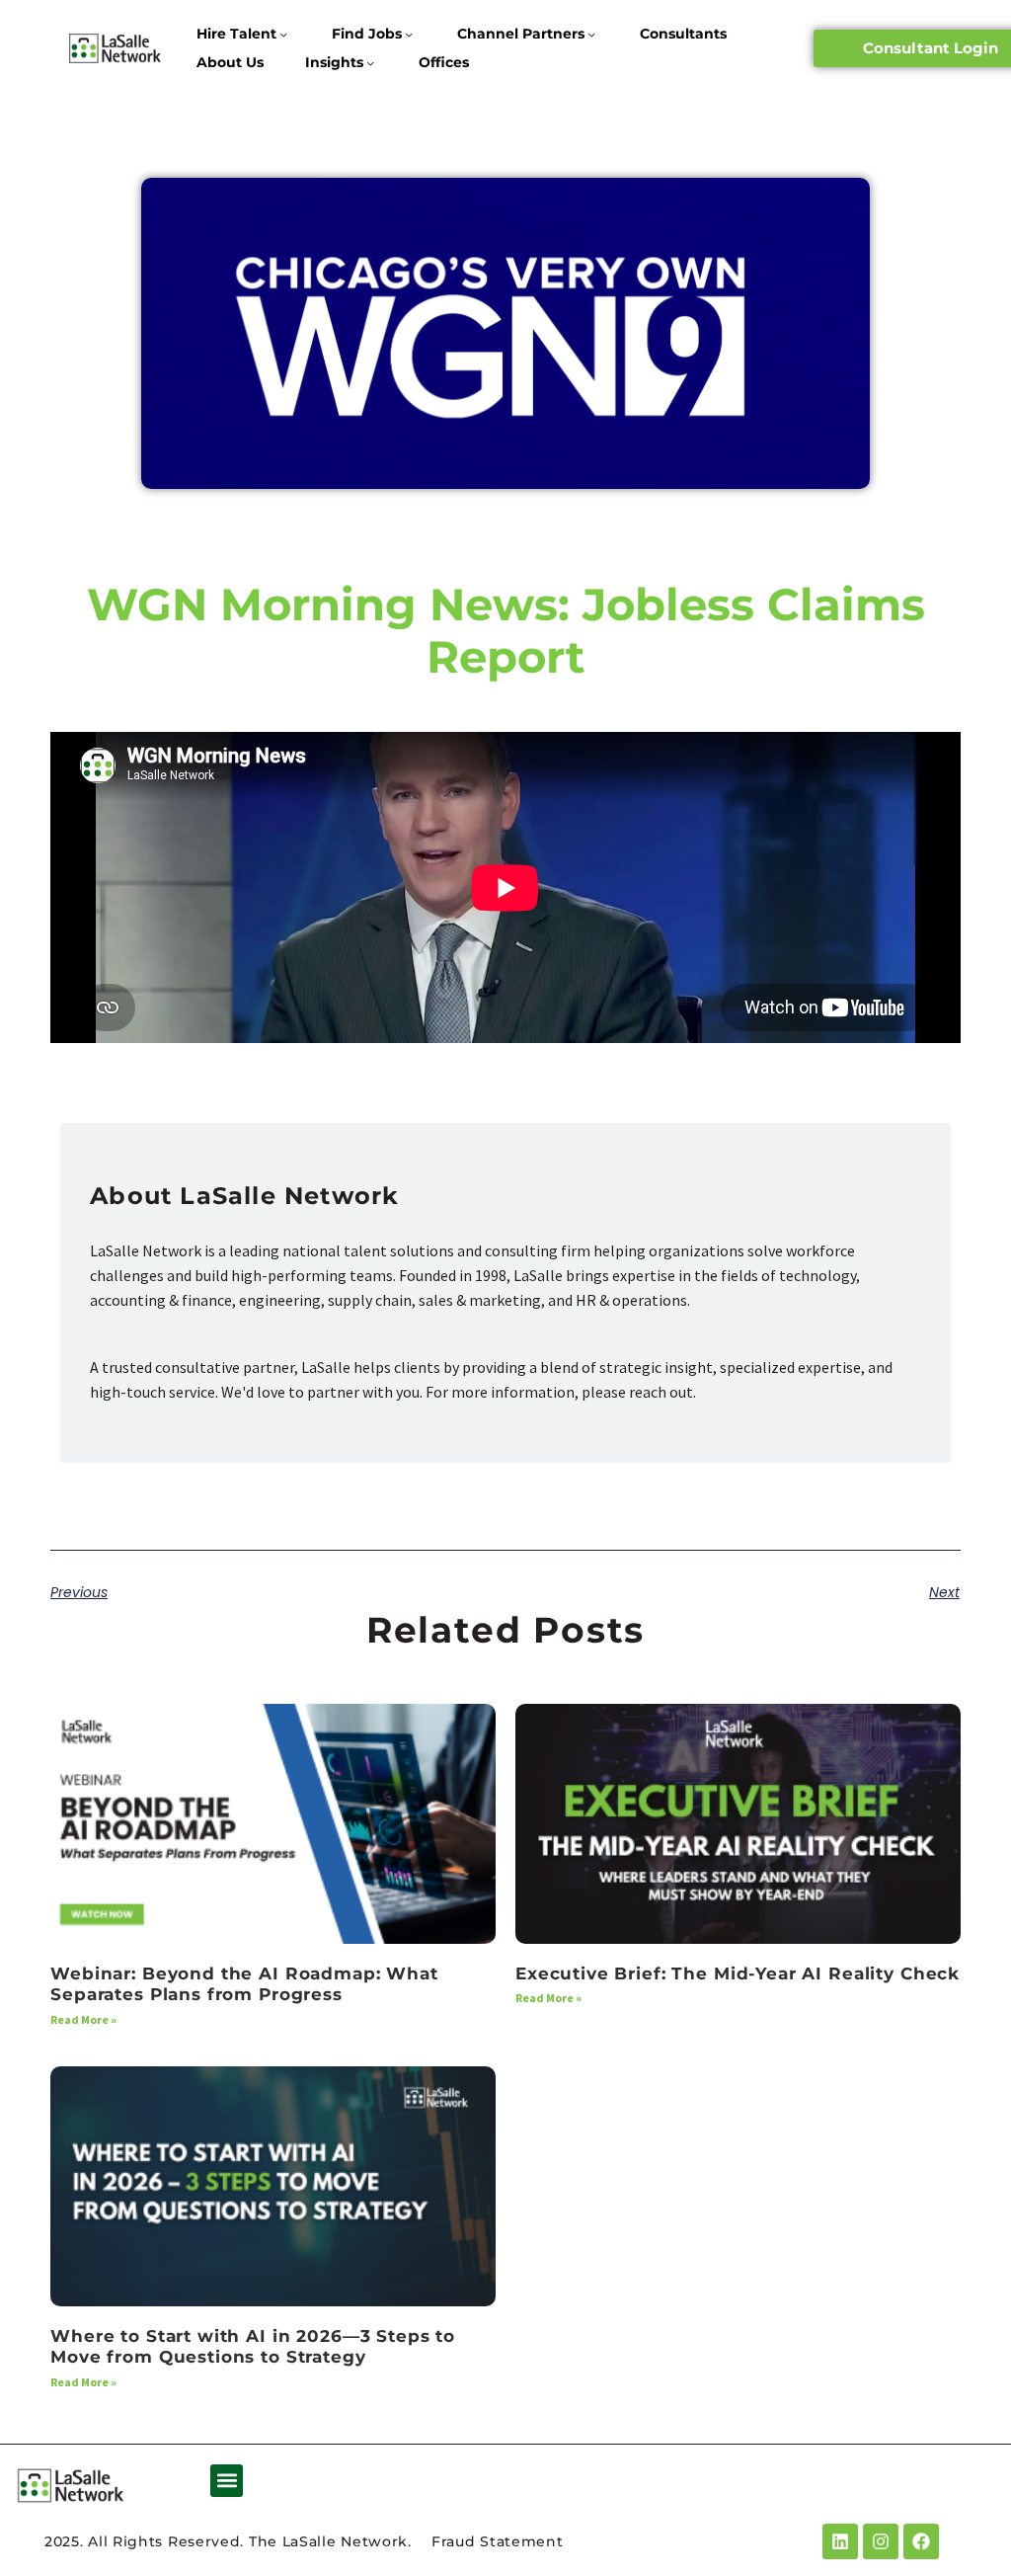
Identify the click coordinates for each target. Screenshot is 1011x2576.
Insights (334, 62)
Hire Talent (236, 34)
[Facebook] (921, 2541)
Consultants (683, 34)
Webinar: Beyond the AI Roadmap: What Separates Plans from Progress (244, 1984)
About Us (230, 62)
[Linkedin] (840, 2541)
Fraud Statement (498, 2541)
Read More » (83, 2019)
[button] (227, 2481)
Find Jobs (367, 34)
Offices (444, 62)
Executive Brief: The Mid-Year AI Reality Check (738, 1973)
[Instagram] (881, 2541)
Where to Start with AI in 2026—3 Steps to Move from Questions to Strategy (253, 2346)
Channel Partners (521, 34)
